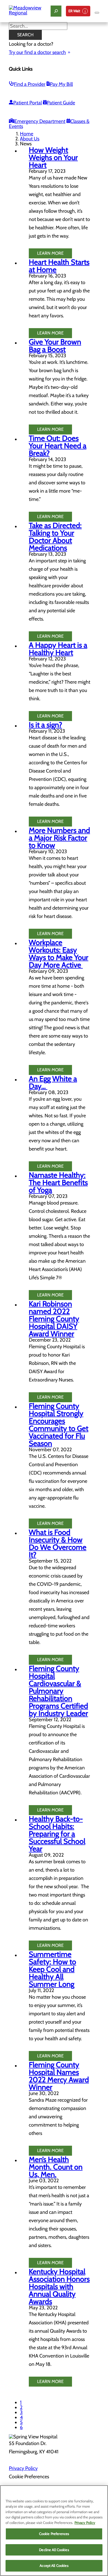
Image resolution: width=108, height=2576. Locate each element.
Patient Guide (61, 103)
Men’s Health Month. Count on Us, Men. (56, 2167)
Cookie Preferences (54, 2534)
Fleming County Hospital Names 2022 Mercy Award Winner (59, 2076)
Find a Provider (30, 84)
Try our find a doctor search (37, 52)
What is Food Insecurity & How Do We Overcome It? (58, 1543)
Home (27, 134)
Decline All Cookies (54, 2550)
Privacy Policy (23, 2468)
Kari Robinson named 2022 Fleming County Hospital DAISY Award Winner (54, 1319)
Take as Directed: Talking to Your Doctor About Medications (55, 537)
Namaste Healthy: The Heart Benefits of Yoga (58, 1183)
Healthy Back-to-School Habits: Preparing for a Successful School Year (57, 1834)
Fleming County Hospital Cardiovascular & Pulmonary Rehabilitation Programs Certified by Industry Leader (58, 1691)
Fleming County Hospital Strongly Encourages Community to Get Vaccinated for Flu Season (59, 1425)
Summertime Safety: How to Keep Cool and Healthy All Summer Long (52, 1969)
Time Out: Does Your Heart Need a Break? (58, 446)
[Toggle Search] (56, 11)
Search (25, 35)
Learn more (50, 253)
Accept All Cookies (54, 2565)
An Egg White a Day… (53, 1082)
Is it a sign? (45, 725)
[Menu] (97, 13)
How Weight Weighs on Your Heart (53, 157)
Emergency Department (40, 121)
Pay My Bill (61, 84)
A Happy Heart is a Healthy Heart (58, 649)
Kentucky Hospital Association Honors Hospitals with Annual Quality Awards (59, 2287)
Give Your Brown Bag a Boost (55, 346)
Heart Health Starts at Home (59, 266)
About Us (30, 139)
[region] (54, 2531)
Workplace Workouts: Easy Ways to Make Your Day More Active (59, 954)
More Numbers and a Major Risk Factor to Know (59, 838)
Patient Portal (28, 103)
